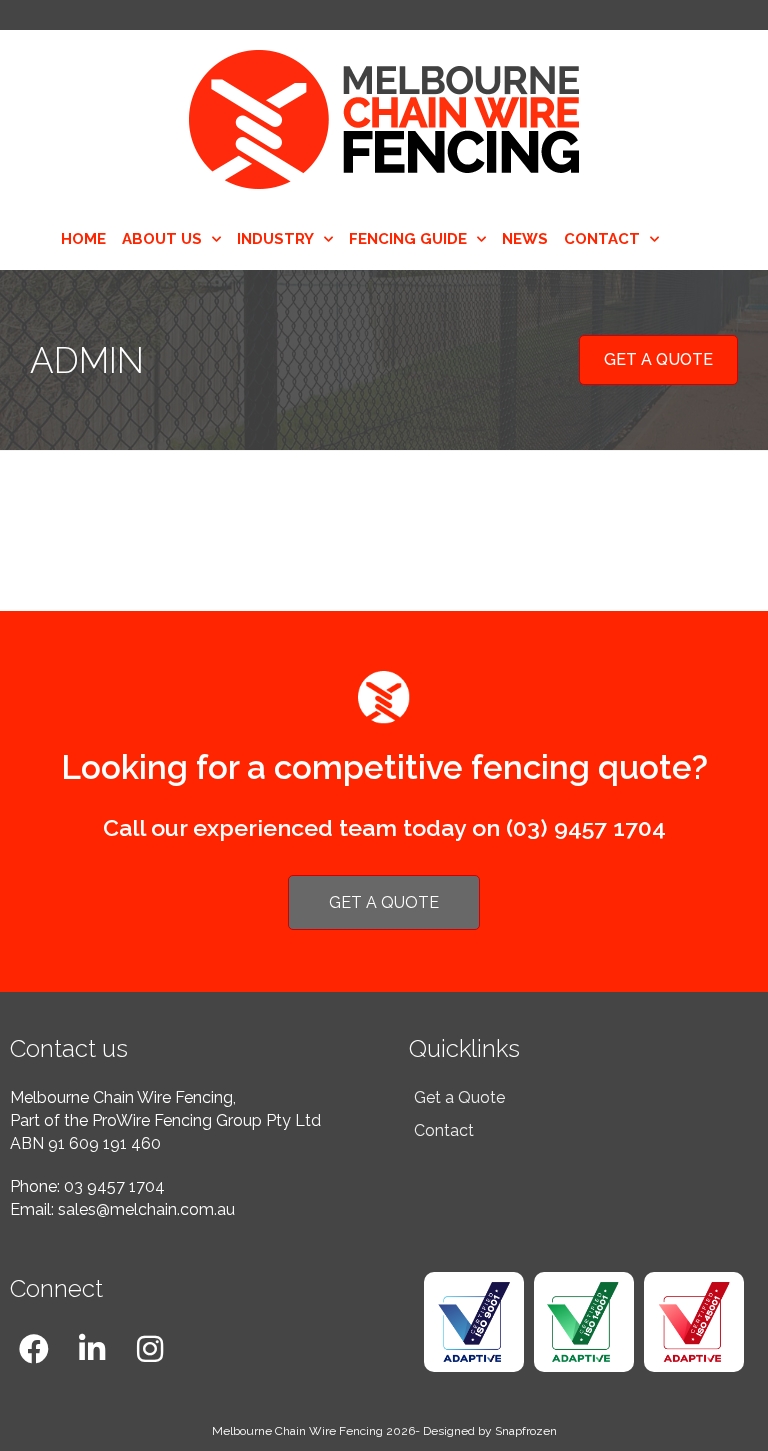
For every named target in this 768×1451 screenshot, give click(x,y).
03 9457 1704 (114, 1186)
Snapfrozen (526, 1431)
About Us (162, 239)
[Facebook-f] (34, 1349)
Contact (602, 239)
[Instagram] (150, 1349)
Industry (275, 239)
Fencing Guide (408, 239)
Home (83, 239)
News (525, 239)
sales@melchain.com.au (146, 1209)
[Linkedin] (92, 1349)
